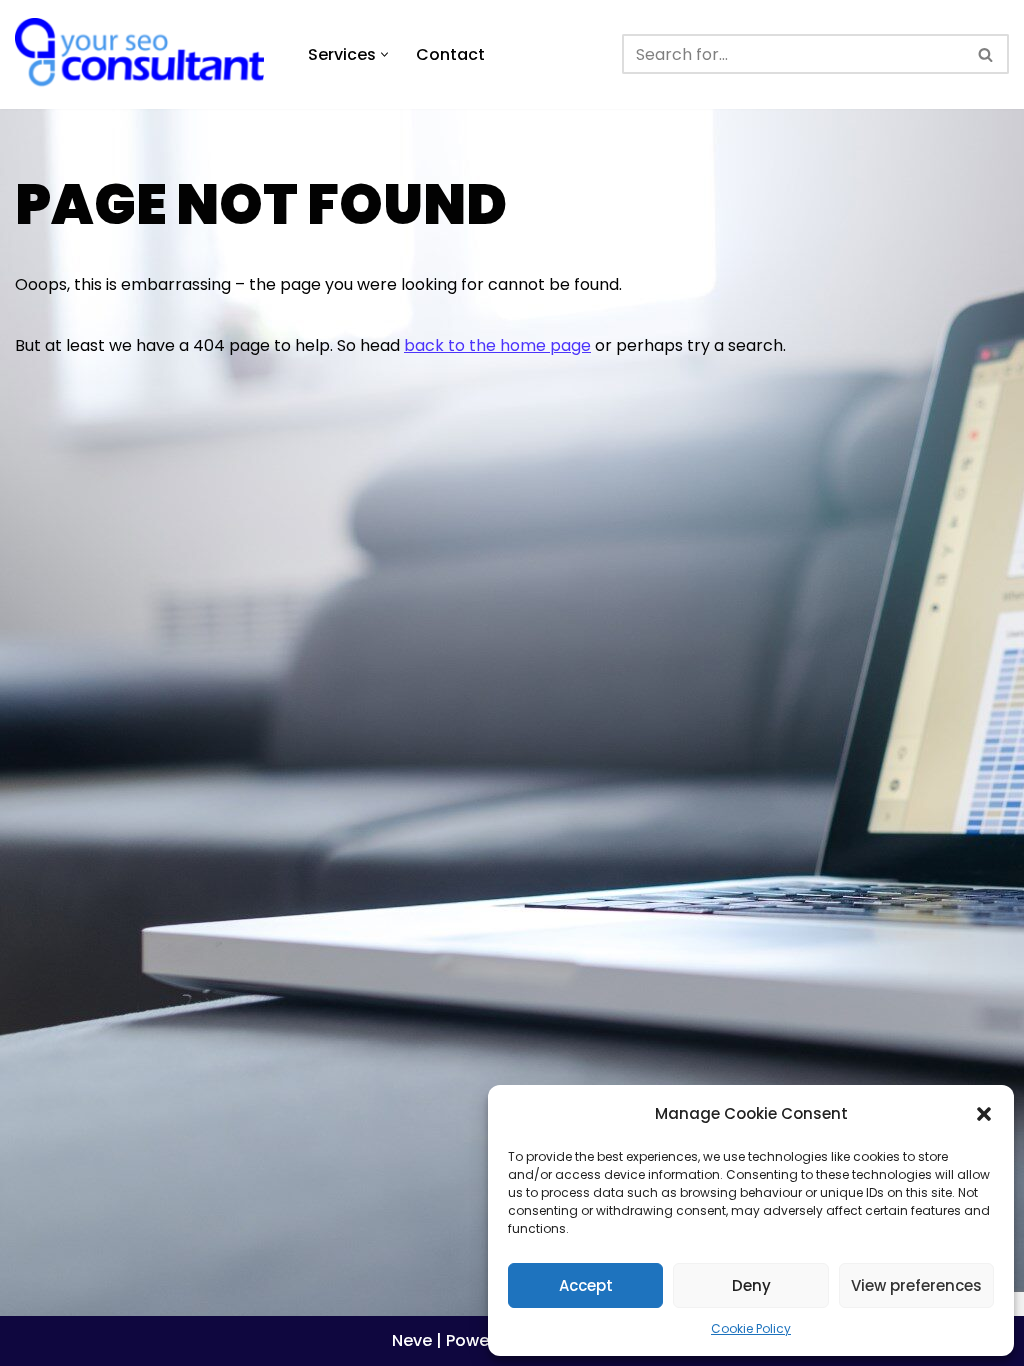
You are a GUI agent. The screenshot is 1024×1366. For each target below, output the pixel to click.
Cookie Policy (751, 1328)
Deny (751, 1285)
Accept (586, 1285)
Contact (450, 54)
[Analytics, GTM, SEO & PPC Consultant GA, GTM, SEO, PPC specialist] (144, 54)
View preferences (916, 1285)
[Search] (986, 54)
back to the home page (497, 345)
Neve (412, 1340)
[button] (984, 1114)
